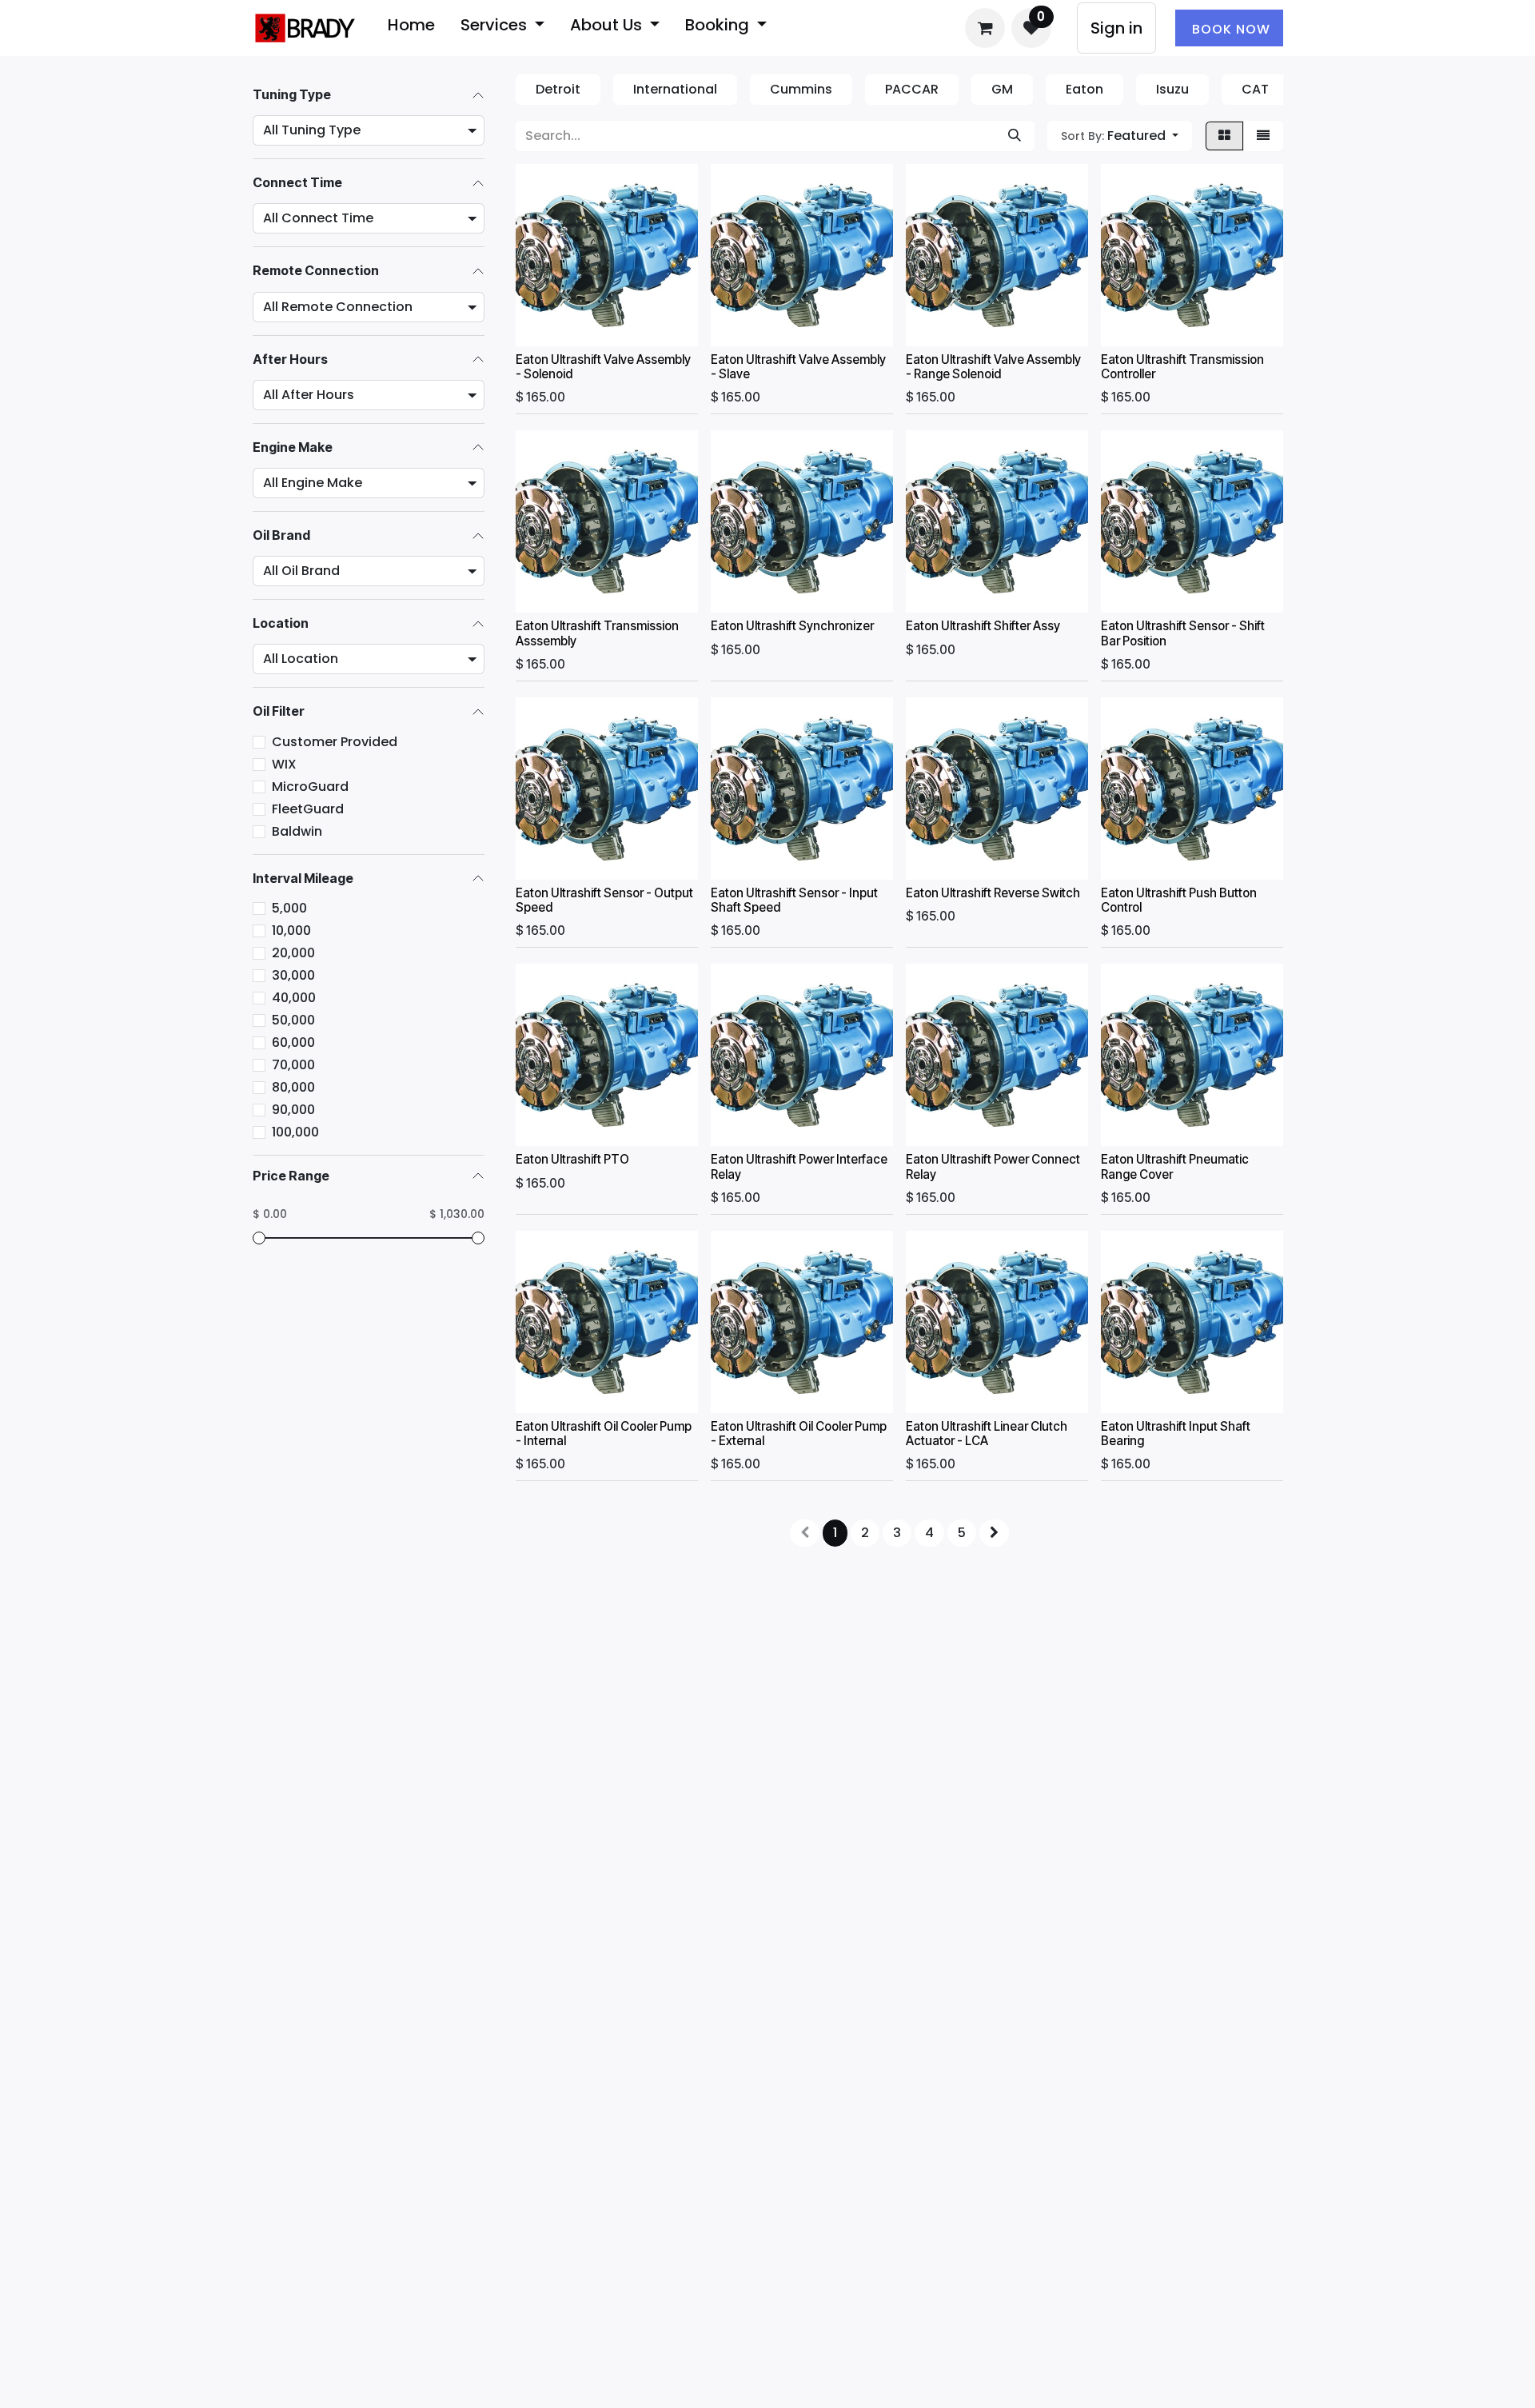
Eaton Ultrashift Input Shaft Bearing (1176, 1434)
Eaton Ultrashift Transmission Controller (1182, 367)
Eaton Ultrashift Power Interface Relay (799, 1166)
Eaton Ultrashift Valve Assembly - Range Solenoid (993, 367)
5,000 (289, 908)
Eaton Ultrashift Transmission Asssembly (597, 633)
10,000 (291, 930)
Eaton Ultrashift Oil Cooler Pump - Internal (604, 1434)
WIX (284, 764)
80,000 (293, 1087)
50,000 (293, 1020)
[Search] (1015, 136)
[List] (1263, 136)
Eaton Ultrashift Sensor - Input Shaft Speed (794, 900)
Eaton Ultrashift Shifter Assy (983, 626)
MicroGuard (310, 787)
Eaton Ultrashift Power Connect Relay (993, 1166)
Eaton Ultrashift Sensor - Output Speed (604, 900)
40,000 (294, 998)
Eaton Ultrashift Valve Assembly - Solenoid (603, 367)
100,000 (295, 1132)
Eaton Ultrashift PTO (572, 1159)
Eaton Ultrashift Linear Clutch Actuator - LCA (987, 1434)
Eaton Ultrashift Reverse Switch (993, 893)
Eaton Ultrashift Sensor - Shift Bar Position (1183, 633)
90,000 (293, 1110)
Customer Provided (335, 742)
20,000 (293, 953)
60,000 (293, 1042)
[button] (1120, 136)
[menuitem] (411, 28)
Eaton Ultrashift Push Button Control (1179, 900)
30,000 (293, 975)
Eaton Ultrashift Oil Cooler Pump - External (799, 1434)
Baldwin (297, 831)
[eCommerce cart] (985, 28)
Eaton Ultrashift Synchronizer (792, 626)
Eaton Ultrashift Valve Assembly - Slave (798, 367)
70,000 (293, 1065)
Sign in (1116, 28)
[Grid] (1224, 136)
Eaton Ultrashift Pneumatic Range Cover (1175, 1166)
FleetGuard (308, 809)
